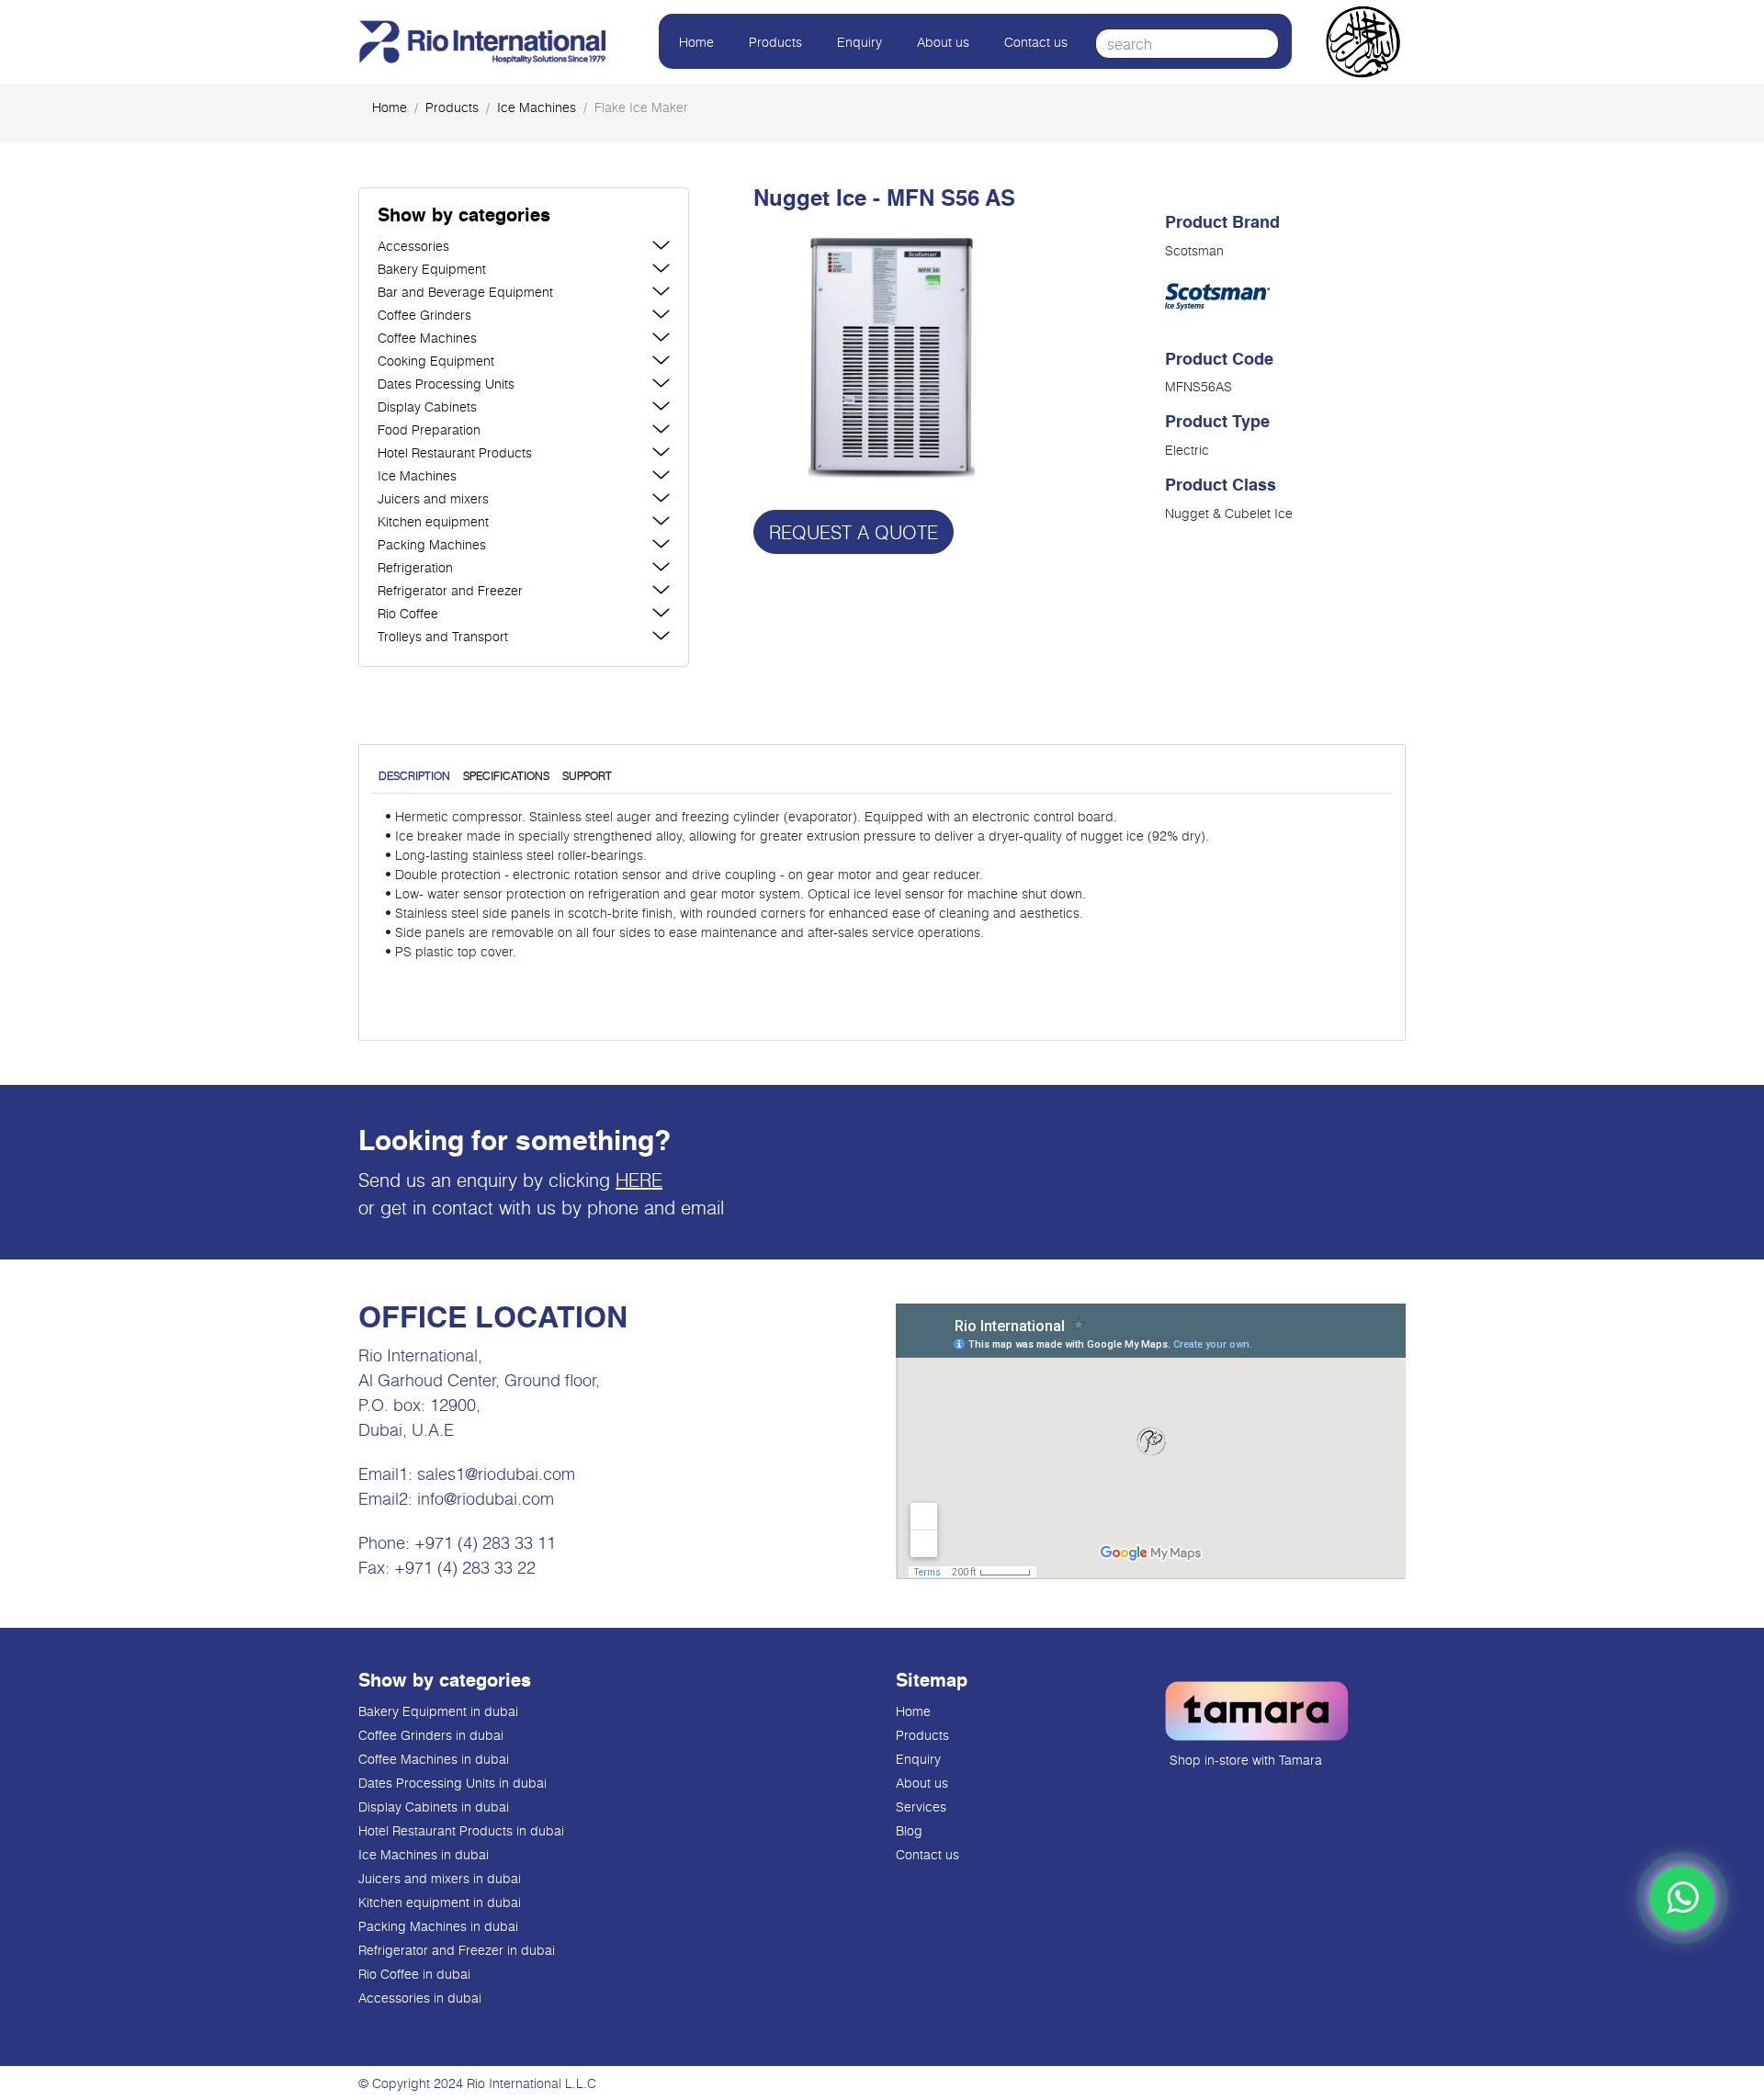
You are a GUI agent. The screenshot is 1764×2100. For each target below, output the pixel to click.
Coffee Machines (427, 338)
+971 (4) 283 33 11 (485, 1542)
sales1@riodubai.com (496, 1473)
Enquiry (859, 42)
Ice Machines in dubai (424, 1854)
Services (921, 1806)
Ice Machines (537, 107)
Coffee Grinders (424, 315)
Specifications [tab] (506, 775)
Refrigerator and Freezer (450, 590)
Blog (909, 1830)
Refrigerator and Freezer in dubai (457, 1950)
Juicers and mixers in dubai (440, 1878)
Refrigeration (415, 567)
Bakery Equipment (432, 269)
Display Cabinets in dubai (434, 1806)
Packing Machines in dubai (438, 1926)
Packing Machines (432, 544)
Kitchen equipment (433, 521)
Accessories (413, 246)
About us (943, 42)
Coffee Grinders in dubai (431, 1735)
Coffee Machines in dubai (434, 1759)
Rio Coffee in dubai (414, 1974)
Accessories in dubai (420, 1998)
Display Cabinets (427, 406)
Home (696, 42)
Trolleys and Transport (443, 636)
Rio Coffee (408, 613)
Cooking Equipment (436, 361)
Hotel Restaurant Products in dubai (461, 1830)
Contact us (1036, 42)
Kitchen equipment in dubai (440, 1902)
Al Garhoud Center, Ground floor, (479, 1380)
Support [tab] (587, 775)
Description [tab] (414, 775)
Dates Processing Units (446, 384)
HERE (639, 1180)
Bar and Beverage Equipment (465, 292)
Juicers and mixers (433, 498)
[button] (524, 217)
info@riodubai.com (486, 1498)
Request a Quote (854, 532)
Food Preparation (429, 429)
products (452, 107)
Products (775, 42)
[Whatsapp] (1682, 1898)
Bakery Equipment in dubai (438, 1711)
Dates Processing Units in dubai (452, 1783)
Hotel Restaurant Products (455, 452)
